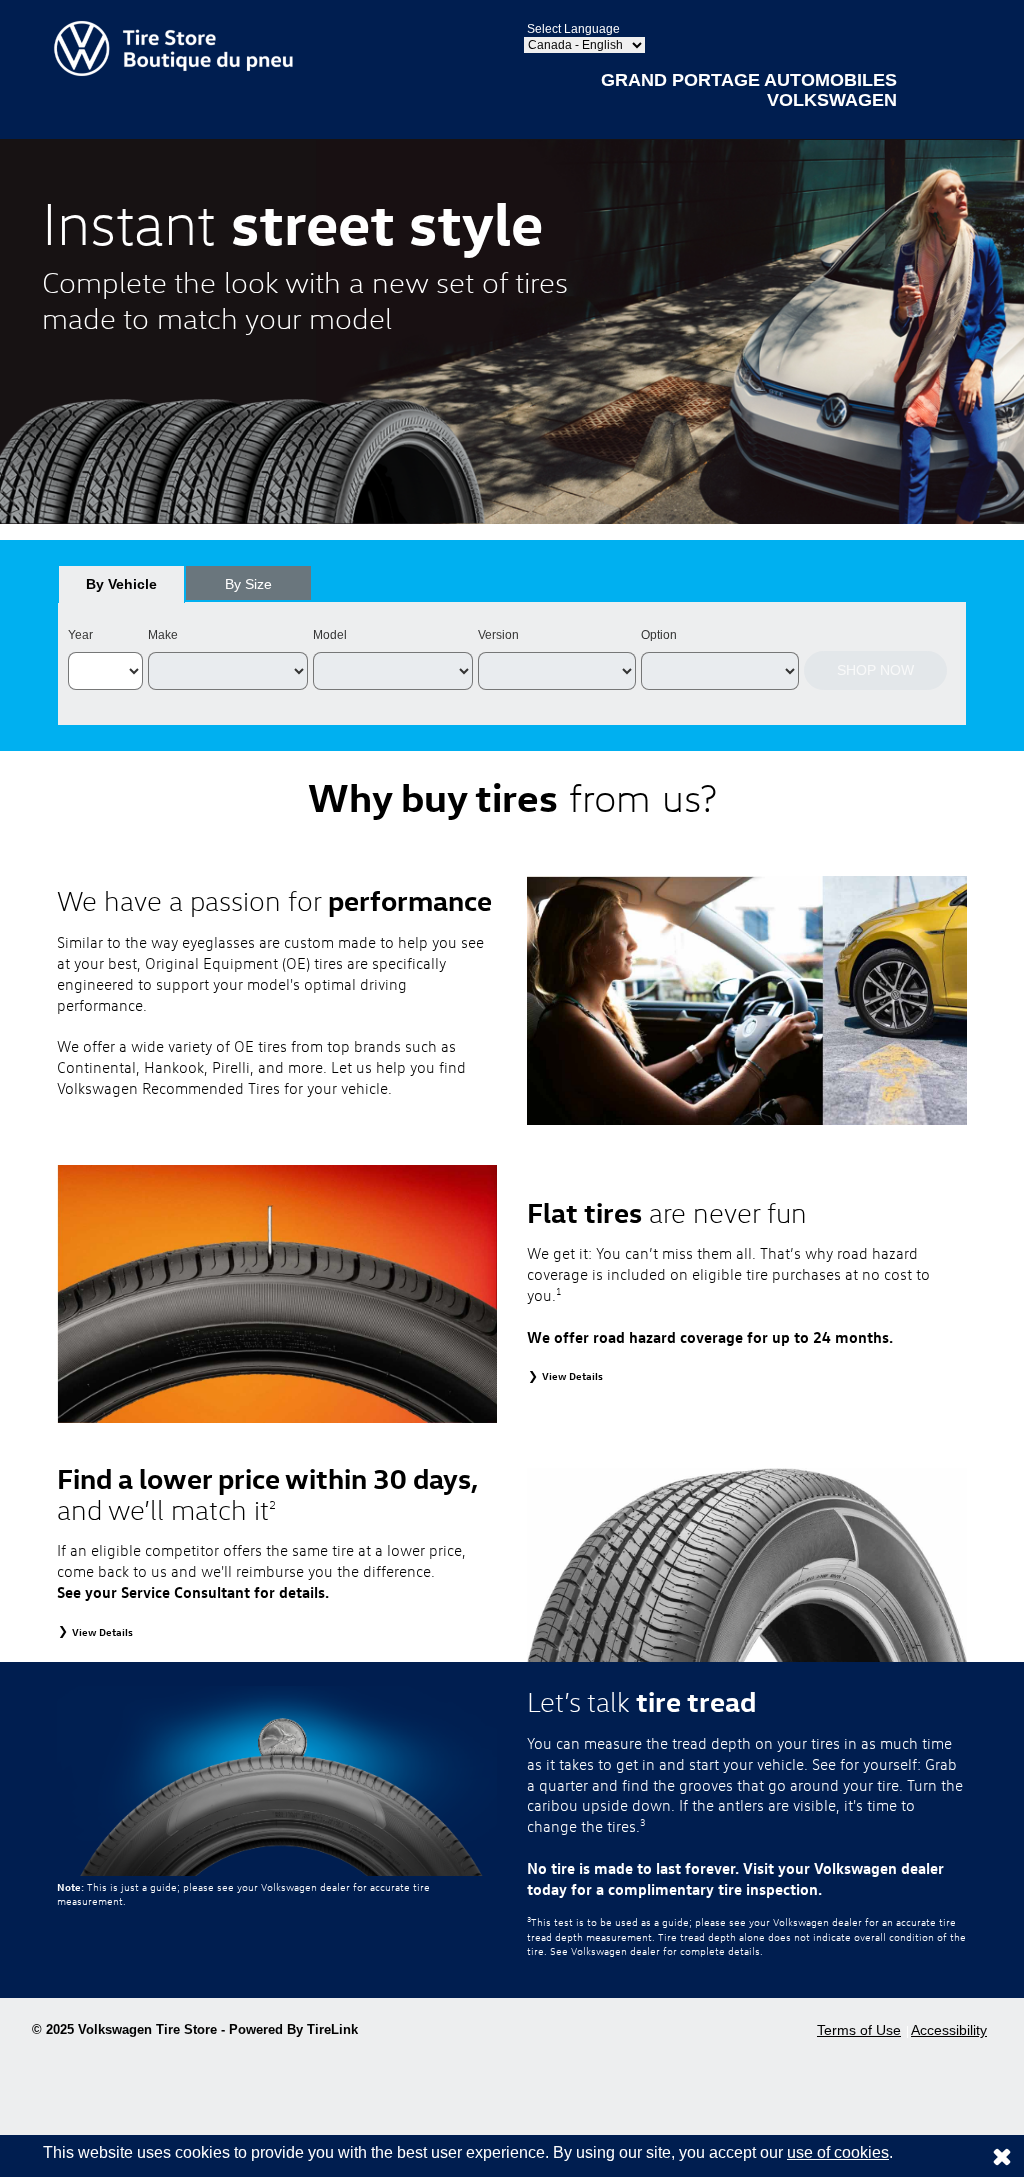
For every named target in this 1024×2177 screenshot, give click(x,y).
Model (330, 635)
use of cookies (838, 2152)
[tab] (121, 584)
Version (498, 635)
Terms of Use (859, 2030)
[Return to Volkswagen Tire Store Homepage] (174, 47)
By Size (248, 584)
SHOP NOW (875, 670)
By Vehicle (121, 584)
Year (80, 635)
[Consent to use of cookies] (1002, 2156)
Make (163, 635)
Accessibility (949, 2030)
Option (659, 635)
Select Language (573, 29)
